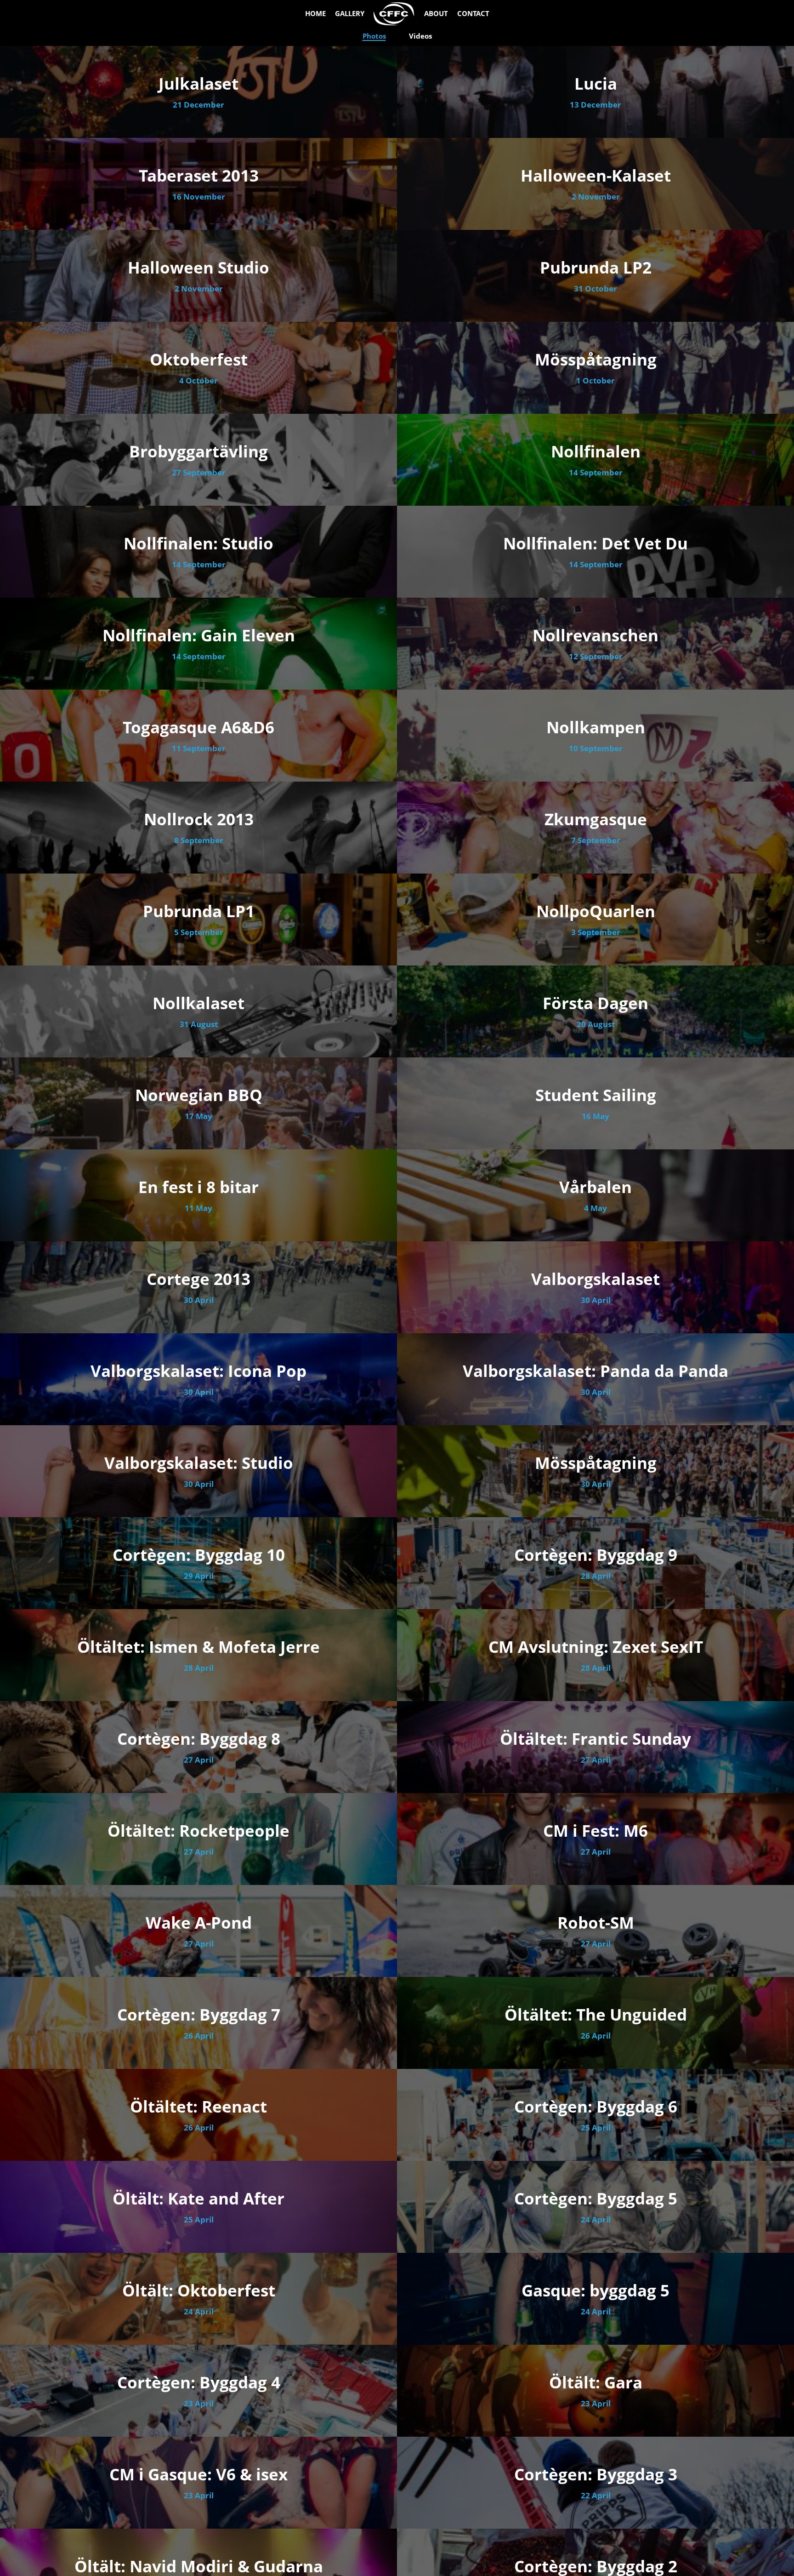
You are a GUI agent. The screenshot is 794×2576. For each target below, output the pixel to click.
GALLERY (350, 14)
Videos (420, 36)
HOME (315, 14)
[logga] (394, 14)
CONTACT (473, 14)
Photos (374, 36)
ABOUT (436, 14)
